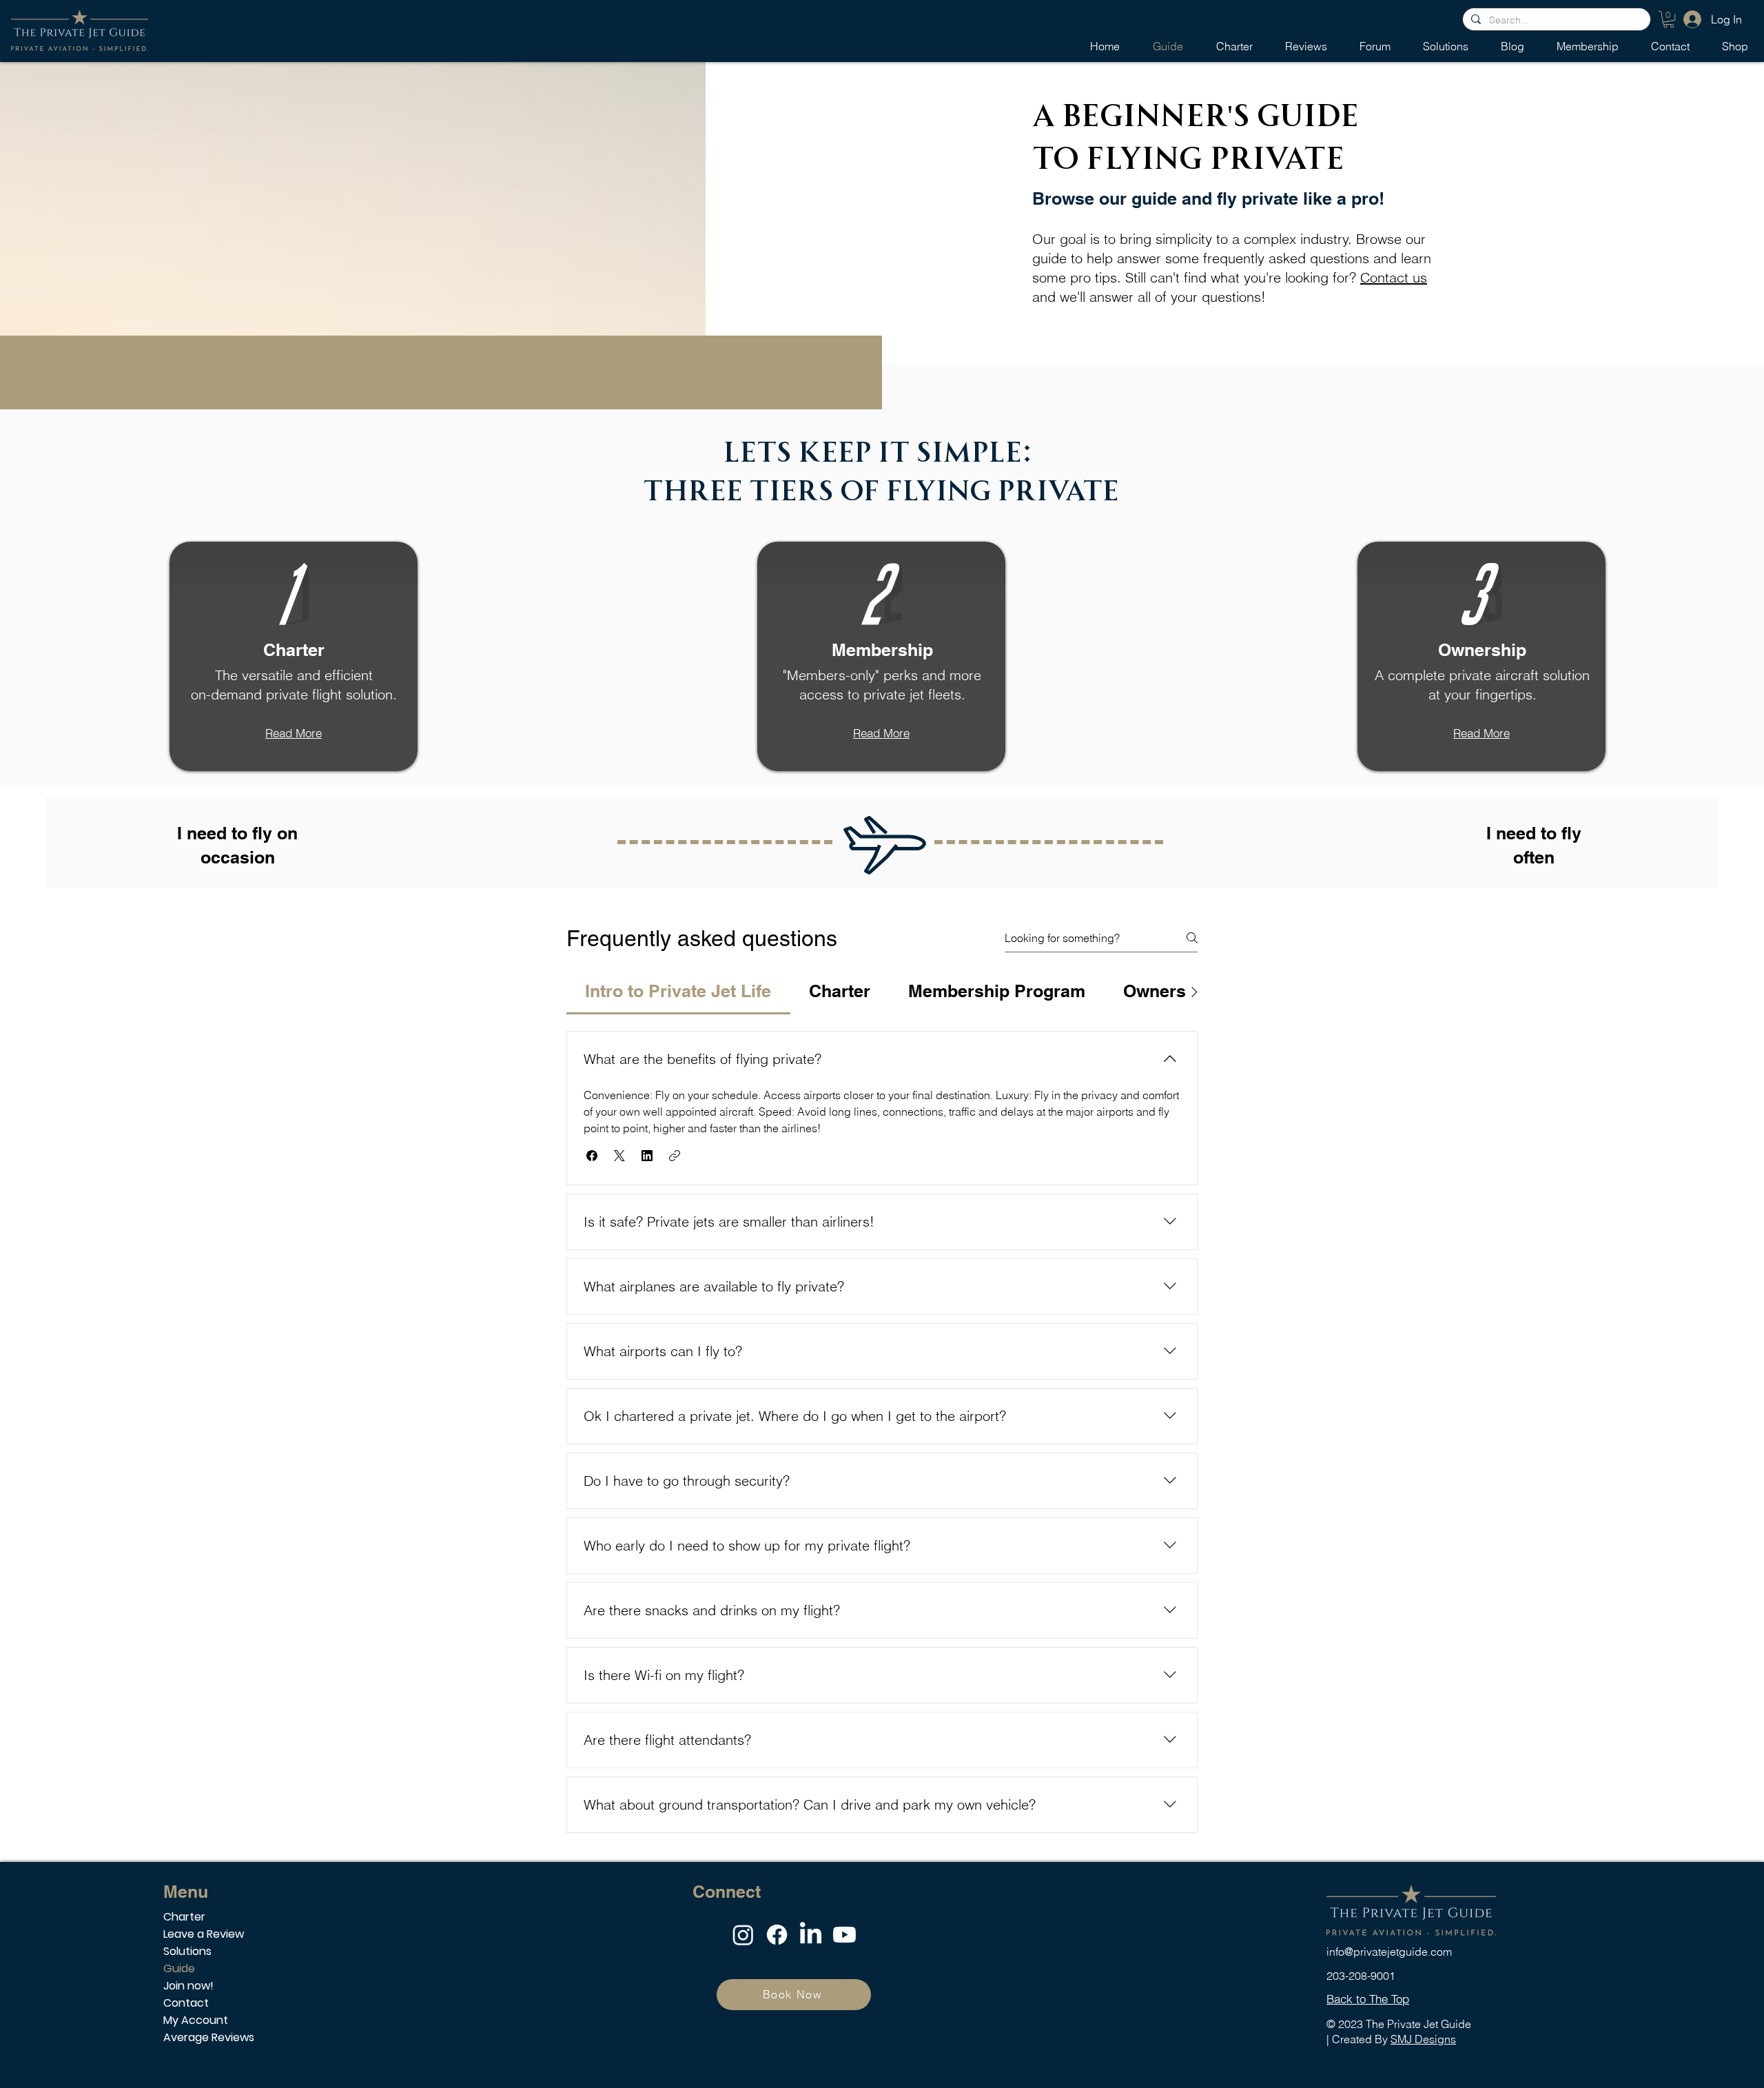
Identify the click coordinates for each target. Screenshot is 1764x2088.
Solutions (187, 1951)
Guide (179, 1968)
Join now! (188, 1986)
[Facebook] (777, 1935)
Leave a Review (204, 1934)
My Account (196, 2020)
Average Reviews (209, 2037)
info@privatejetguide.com (1389, 1952)
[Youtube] (844, 1935)
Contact (186, 2003)
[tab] (678, 992)
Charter (184, 1917)
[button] (1669, 19)
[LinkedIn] (811, 1935)
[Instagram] (743, 1935)
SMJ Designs (1423, 2039)
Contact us (1394, 277)
